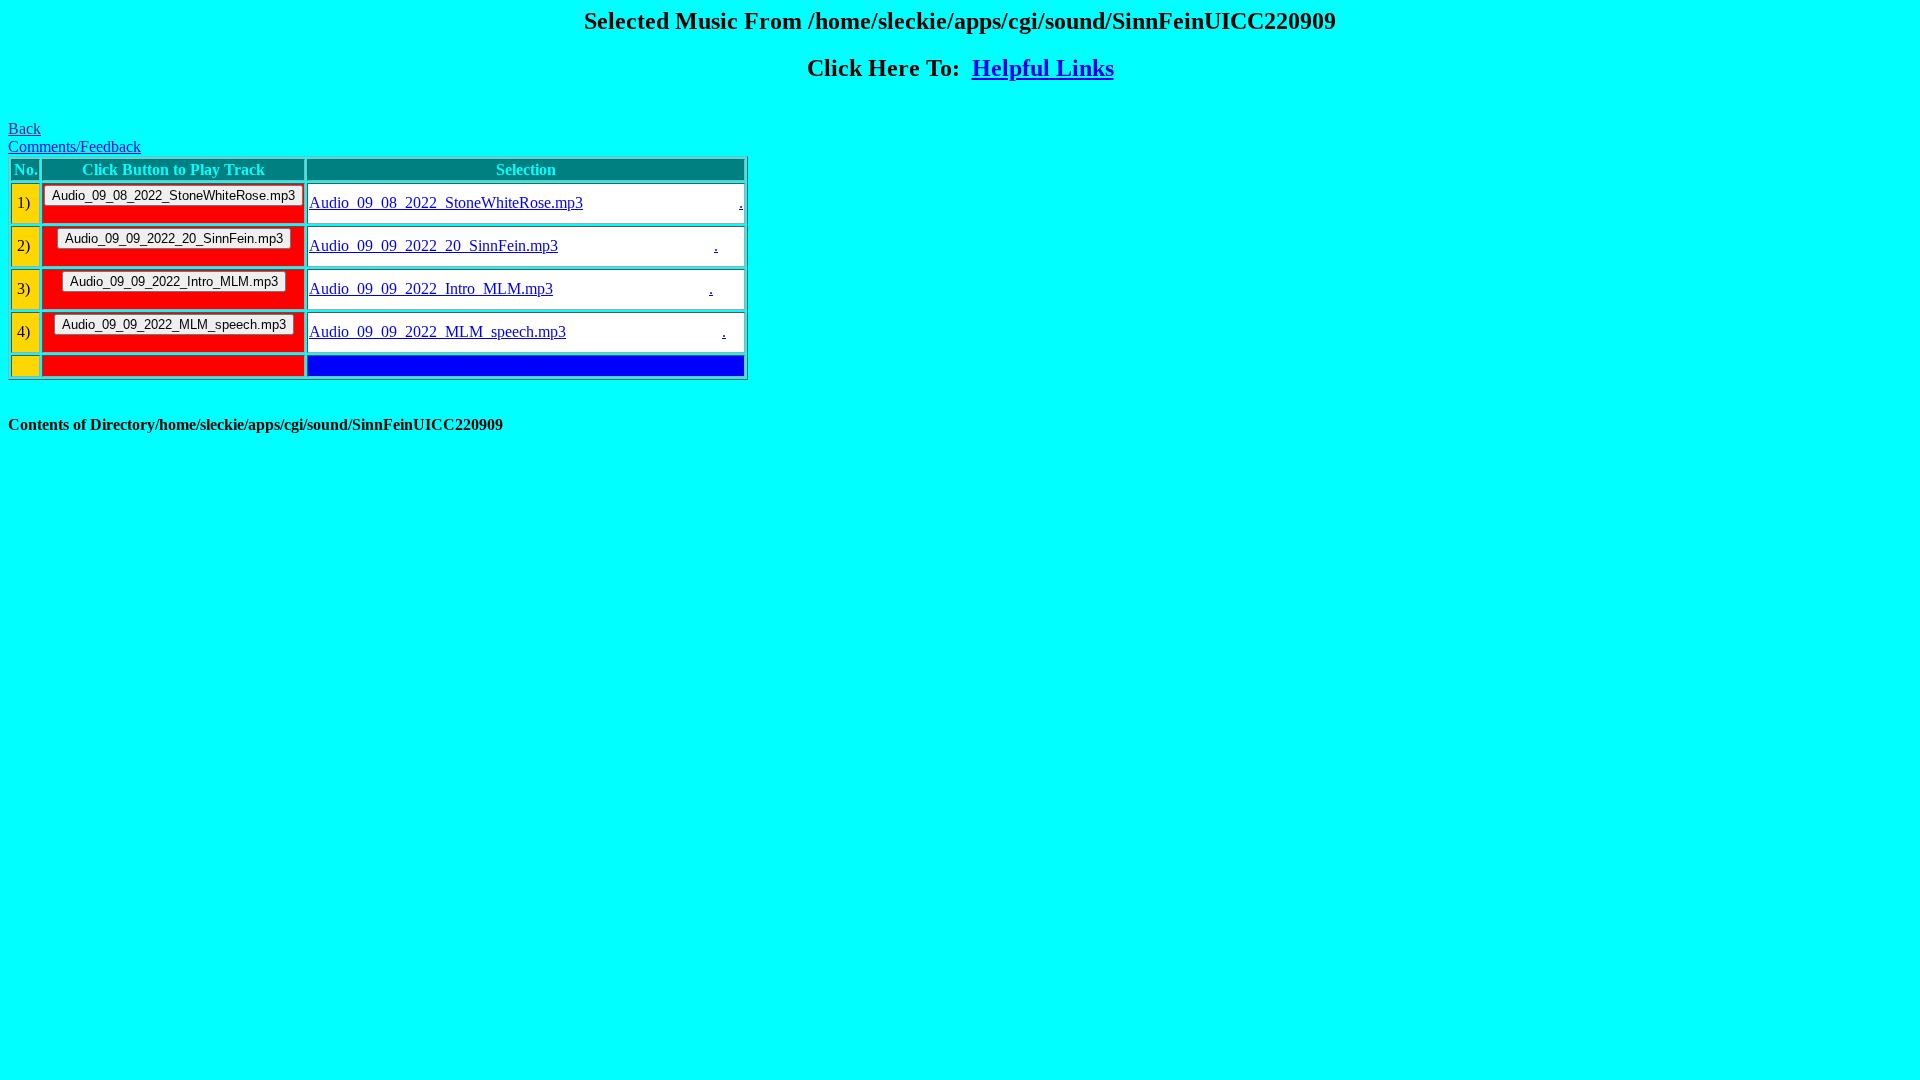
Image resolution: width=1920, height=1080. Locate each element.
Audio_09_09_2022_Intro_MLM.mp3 (431, 288)
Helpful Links (1043, 68)
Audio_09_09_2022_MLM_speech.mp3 (437, 331)
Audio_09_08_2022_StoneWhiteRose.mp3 (446, 202)
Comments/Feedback (74, 146)
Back (24, 128)
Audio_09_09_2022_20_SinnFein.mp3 (433, 245)
